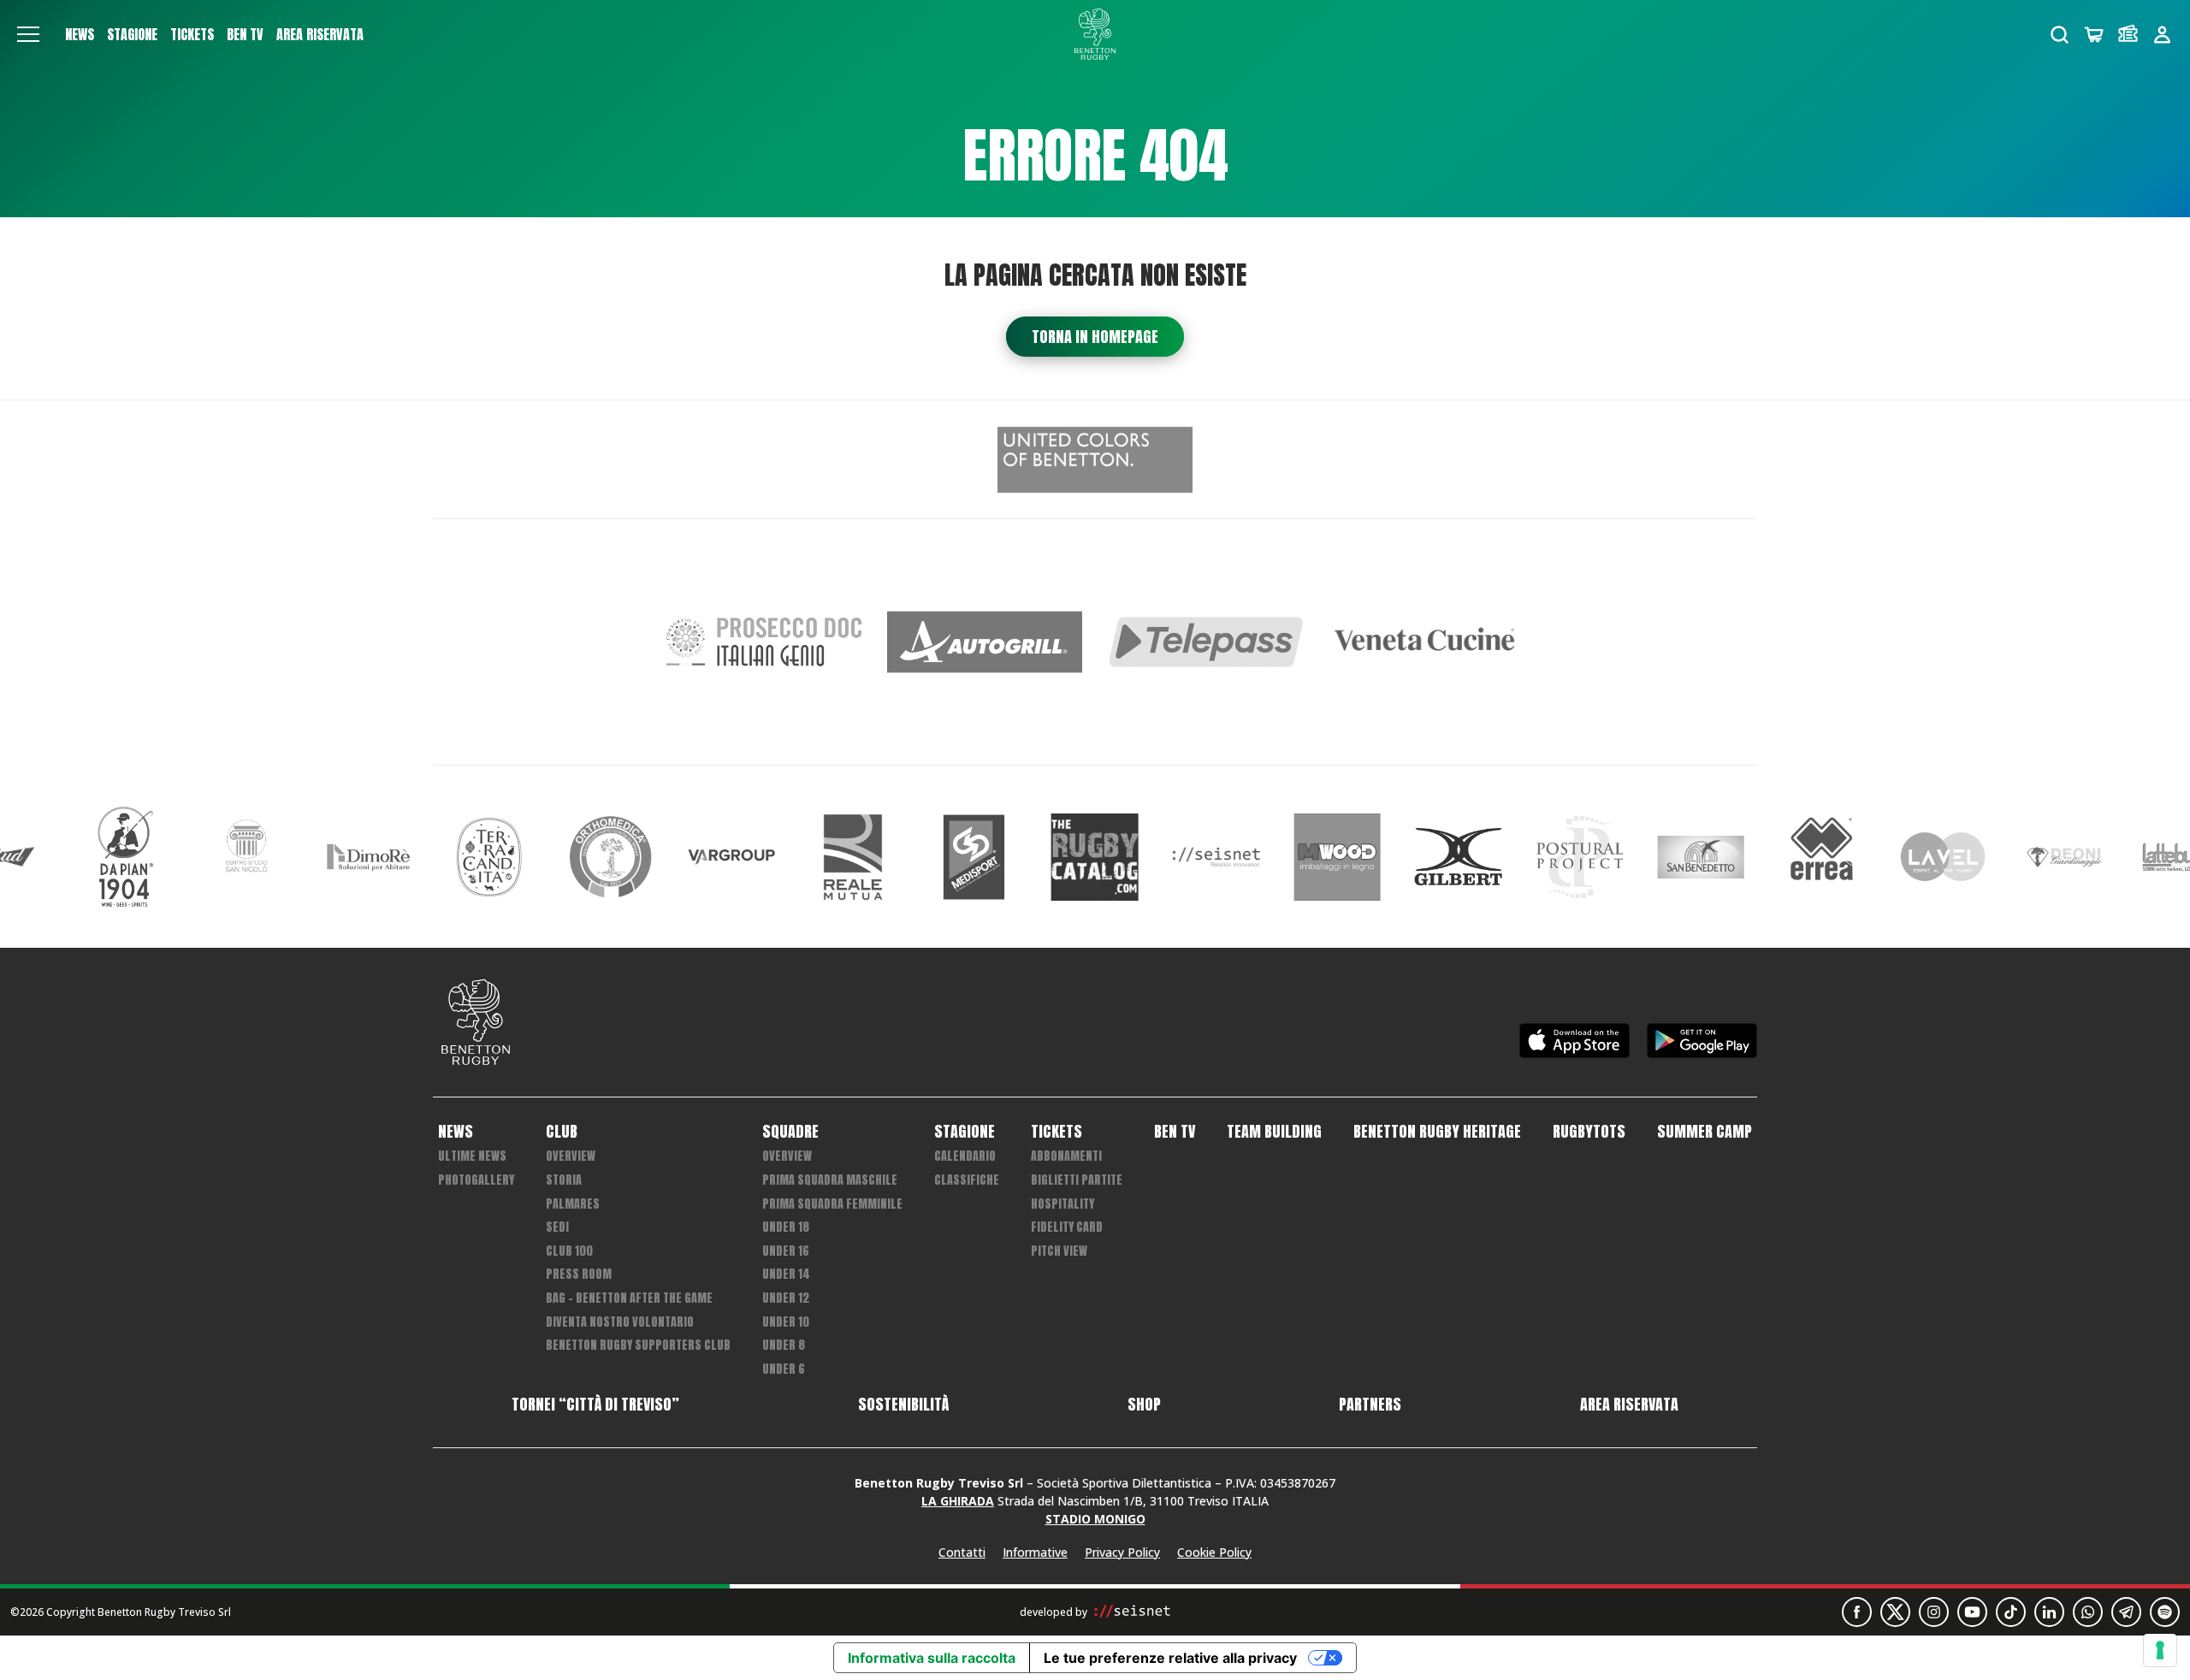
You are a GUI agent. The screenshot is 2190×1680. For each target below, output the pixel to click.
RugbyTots (1589, 1132)
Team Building (1274, 1132)
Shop (1144, 1405)
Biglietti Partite (1077, 1180)
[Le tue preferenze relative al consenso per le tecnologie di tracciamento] (2160, 1650)
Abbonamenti (1066, 1156)
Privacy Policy (1122, 1552)
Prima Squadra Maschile (830, 1180)
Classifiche (967, 1180)
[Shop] (2094, 35)
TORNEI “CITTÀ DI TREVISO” (595, 1405)
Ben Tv (245, 34)
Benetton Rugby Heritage (1437, 1132)
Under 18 (786, 1227)
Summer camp (1705, 1132)
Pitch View (1059, 1251)
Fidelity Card (1067, 1227)
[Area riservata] (2162, 35)
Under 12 (786, 1298)
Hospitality (1062, 1204)
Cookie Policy (1214, 1552)
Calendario (965, 1156)
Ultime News (472, 1156)
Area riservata (320, 34)
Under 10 (786, 1322)
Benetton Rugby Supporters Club (638, 1345)
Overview (571, 1156)
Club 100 (569, 1251)
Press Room (579, 1274)
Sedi (557, 1227)
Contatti (962, 1552)
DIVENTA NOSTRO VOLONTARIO (620, 1322)
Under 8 (784, 1345)
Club (562, 1132)
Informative (1035, 1552)
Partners (1370, 1405)
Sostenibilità (903, 1405)
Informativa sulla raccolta (932, 1658)
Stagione (132, 34)
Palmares (573, 1204)
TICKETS (192, 34)
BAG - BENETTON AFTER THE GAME (629, 1298)
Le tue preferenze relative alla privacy (1170, 1658)
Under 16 (786, 1251)
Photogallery (476, 1180)
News (80, 34)
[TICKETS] (2128, 35)
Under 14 (786, 1274)
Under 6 (784, 1369)
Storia (564, 1180)
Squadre (790, 1132)
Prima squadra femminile (832, 1204)
